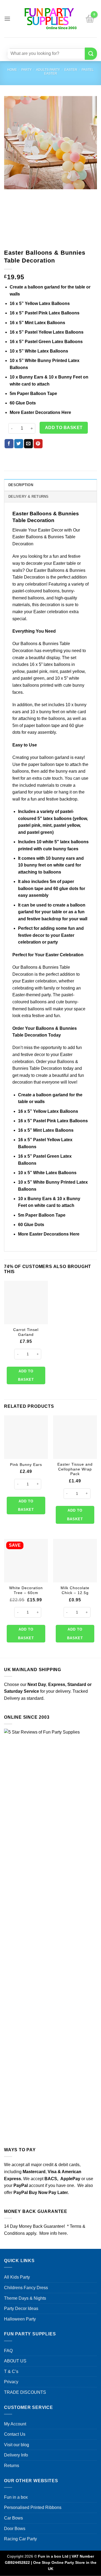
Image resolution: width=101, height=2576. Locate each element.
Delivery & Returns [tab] (29, 497)
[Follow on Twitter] (54, 42)
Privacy (11, 2382)
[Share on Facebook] (9, 444)
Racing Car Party (20, 2539)
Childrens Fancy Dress (26, 2288)
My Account (15, 2424)
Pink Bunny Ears (26, 1465)
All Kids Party (17, 2277)
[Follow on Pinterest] (64, 42)
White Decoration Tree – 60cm (26, 1590)
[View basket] (90, 19)
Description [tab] (21, 485)
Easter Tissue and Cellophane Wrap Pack (75, 1469)
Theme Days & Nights (25, 2298)
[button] (7, 19)
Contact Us (15, 2434)
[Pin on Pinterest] (38, 444)
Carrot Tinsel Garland (26, 1332)
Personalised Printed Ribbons (33, 2507)
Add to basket (64, 428)
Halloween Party (20, 2319)
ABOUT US (15, 2361)
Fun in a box (16, 2497)
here (62, 2233)
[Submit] (91, 54)
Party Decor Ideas (21, 2308)
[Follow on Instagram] (44, 42)
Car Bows (13, 2518)
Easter (71, 70)
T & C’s (11, 2371)
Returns (12, 2466)
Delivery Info (16, 2455)
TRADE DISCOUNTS (25, 2392)
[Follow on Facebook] (34, 42)
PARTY (27, 70)
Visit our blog (17, 2445)
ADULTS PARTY (48, 70)
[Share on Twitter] (19, 444)
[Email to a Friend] (28, 444)
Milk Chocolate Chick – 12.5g (75, 1590)
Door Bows (15, 2529)
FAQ (8, 2351)
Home (12, 70)
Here (66, 412)
